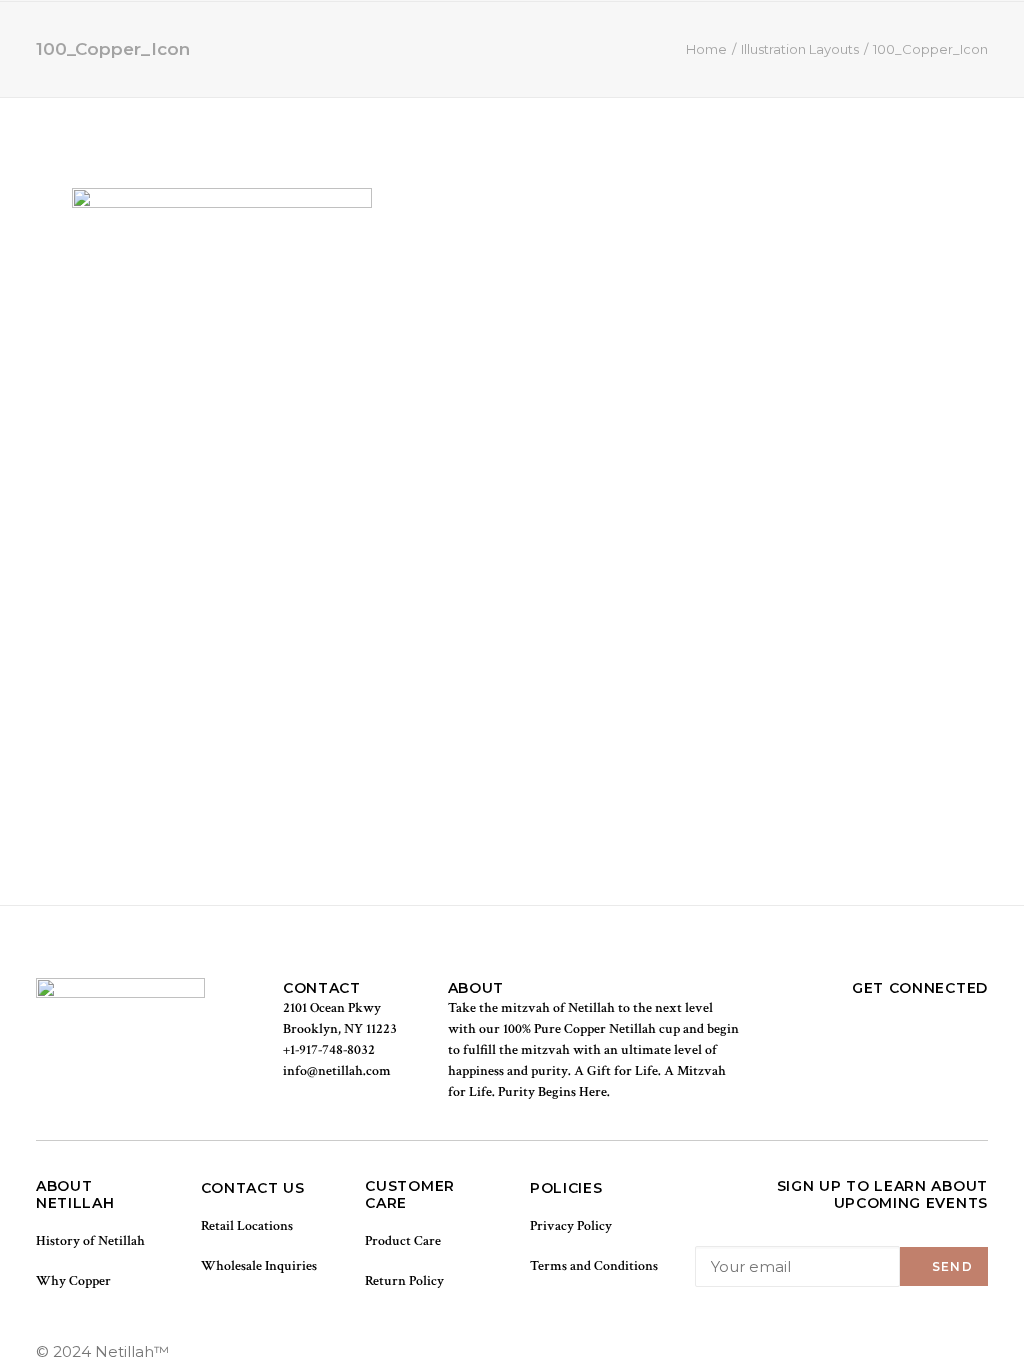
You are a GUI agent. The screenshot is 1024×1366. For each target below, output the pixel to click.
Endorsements (451, 41)
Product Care (403, 1241)
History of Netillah (90, 1241)
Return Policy (404, 1281)
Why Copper (73, 1281)
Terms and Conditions (594, 1266)
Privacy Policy (571, 1226)
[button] (951, 42)
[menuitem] (254, 42)
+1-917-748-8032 (329, 1050)
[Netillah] (121, 42)
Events (558, 41)
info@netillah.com (337, 1071)
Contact (641, 41)
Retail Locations (247, 1226)
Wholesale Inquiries (259, 1266)
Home (254, 41)
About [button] (330, 41)
